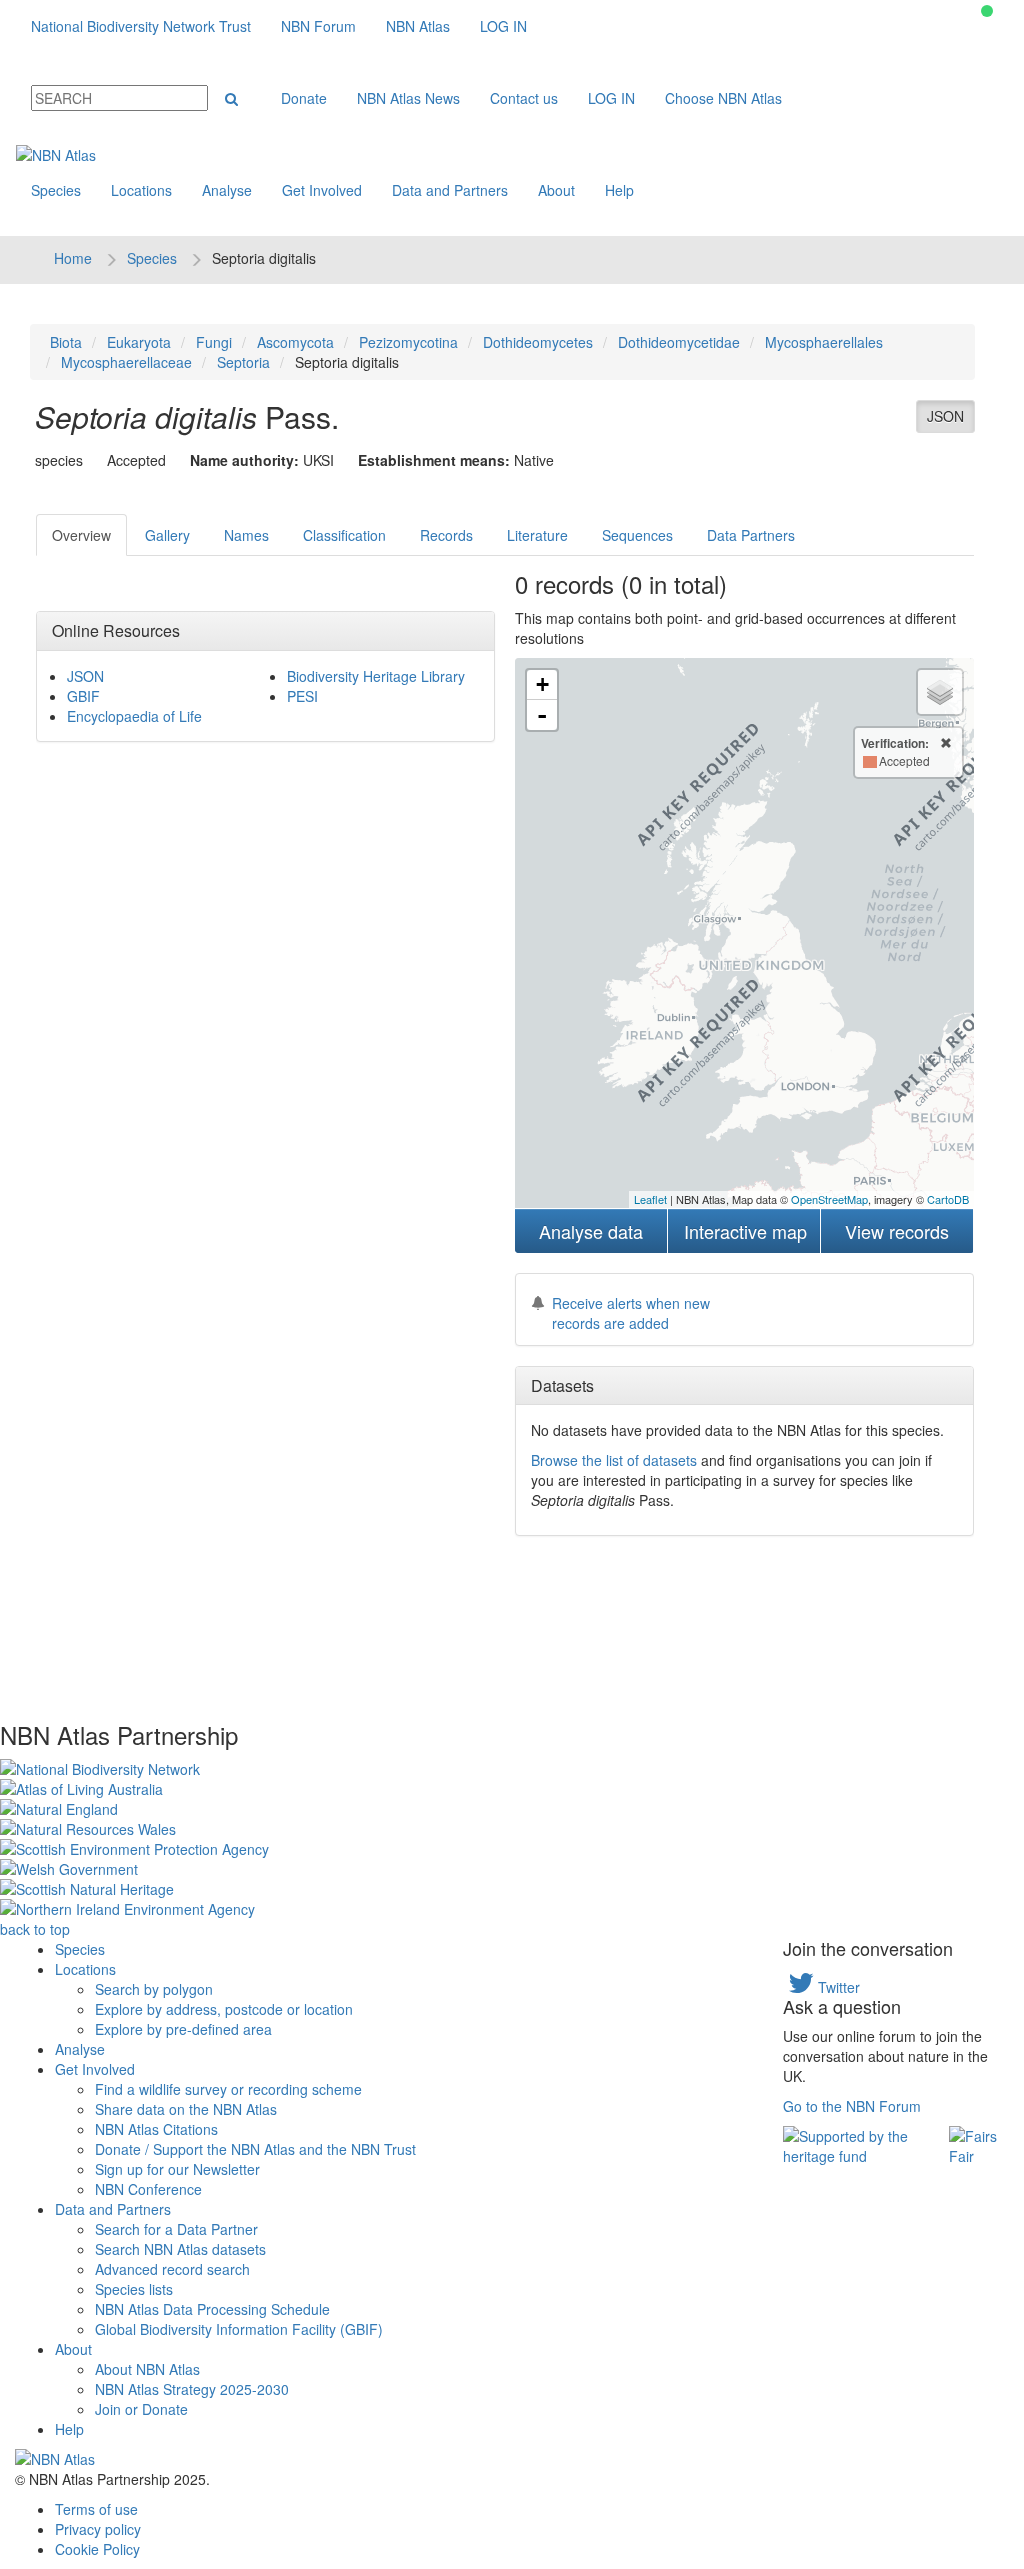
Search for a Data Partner (176, 2229)
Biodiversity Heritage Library (376, 676)
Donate (304, 98)
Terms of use (96, 2509)
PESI (302, 696)
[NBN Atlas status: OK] (987, 11)
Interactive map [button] (745, 1231)
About (556, 190)
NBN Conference (148, 2189)
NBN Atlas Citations (156, 2129)
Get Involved (322, 190)
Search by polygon (154, 1989)
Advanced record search (172, 2269)
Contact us (524, 98)
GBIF (83, 696)
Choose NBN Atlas (723, 98)
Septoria (243, 362)
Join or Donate (141, 2409)
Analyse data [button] (591, 1231)
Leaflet (650, 1199)
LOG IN (503, 26)
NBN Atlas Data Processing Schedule (212, 2309)
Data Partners (751, 535)
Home (73, 258)
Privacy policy (98, 2529)
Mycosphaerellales (824, 342)
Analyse (227, 190)
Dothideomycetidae (679, 342)
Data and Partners (450, 190)
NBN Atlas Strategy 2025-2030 (192, 2389)
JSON (945, 416)
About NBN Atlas (147, 2369)
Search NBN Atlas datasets (180, 2249)
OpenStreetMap (829, 1199)
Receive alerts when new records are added (631, 1313)
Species (56, 190)
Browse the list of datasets (614, 1460)
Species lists (134, 2289)
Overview (81, 535)
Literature (537, 535)
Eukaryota (139, 342)
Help (619, 190)
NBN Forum (318, 26)
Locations (141, 190)
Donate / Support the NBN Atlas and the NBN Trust (255, 2149)
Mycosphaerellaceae (126, 362)
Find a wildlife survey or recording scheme (228, 2089)
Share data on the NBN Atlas (186, 2109)
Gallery (167, 535)
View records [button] (897, 1231)
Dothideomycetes (538, 342)
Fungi (214, 342)
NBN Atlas (418, 26)
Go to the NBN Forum (852, 2106)
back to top (35, 1929)
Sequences (637, 535)
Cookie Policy (97, 2549)
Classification (344, 535)
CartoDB (948, 1199)
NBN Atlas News (408, 98)
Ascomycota (295, 342)
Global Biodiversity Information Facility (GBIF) (239, 2329)
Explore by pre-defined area (183, 2029)
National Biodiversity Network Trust (141, 26)
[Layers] (940, 692)
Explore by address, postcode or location (224, 2009)
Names (246, 535)
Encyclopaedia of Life (134, 716)
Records (446, 535)
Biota (66, 342)
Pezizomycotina (408, 342)
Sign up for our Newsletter (177, 2169)
